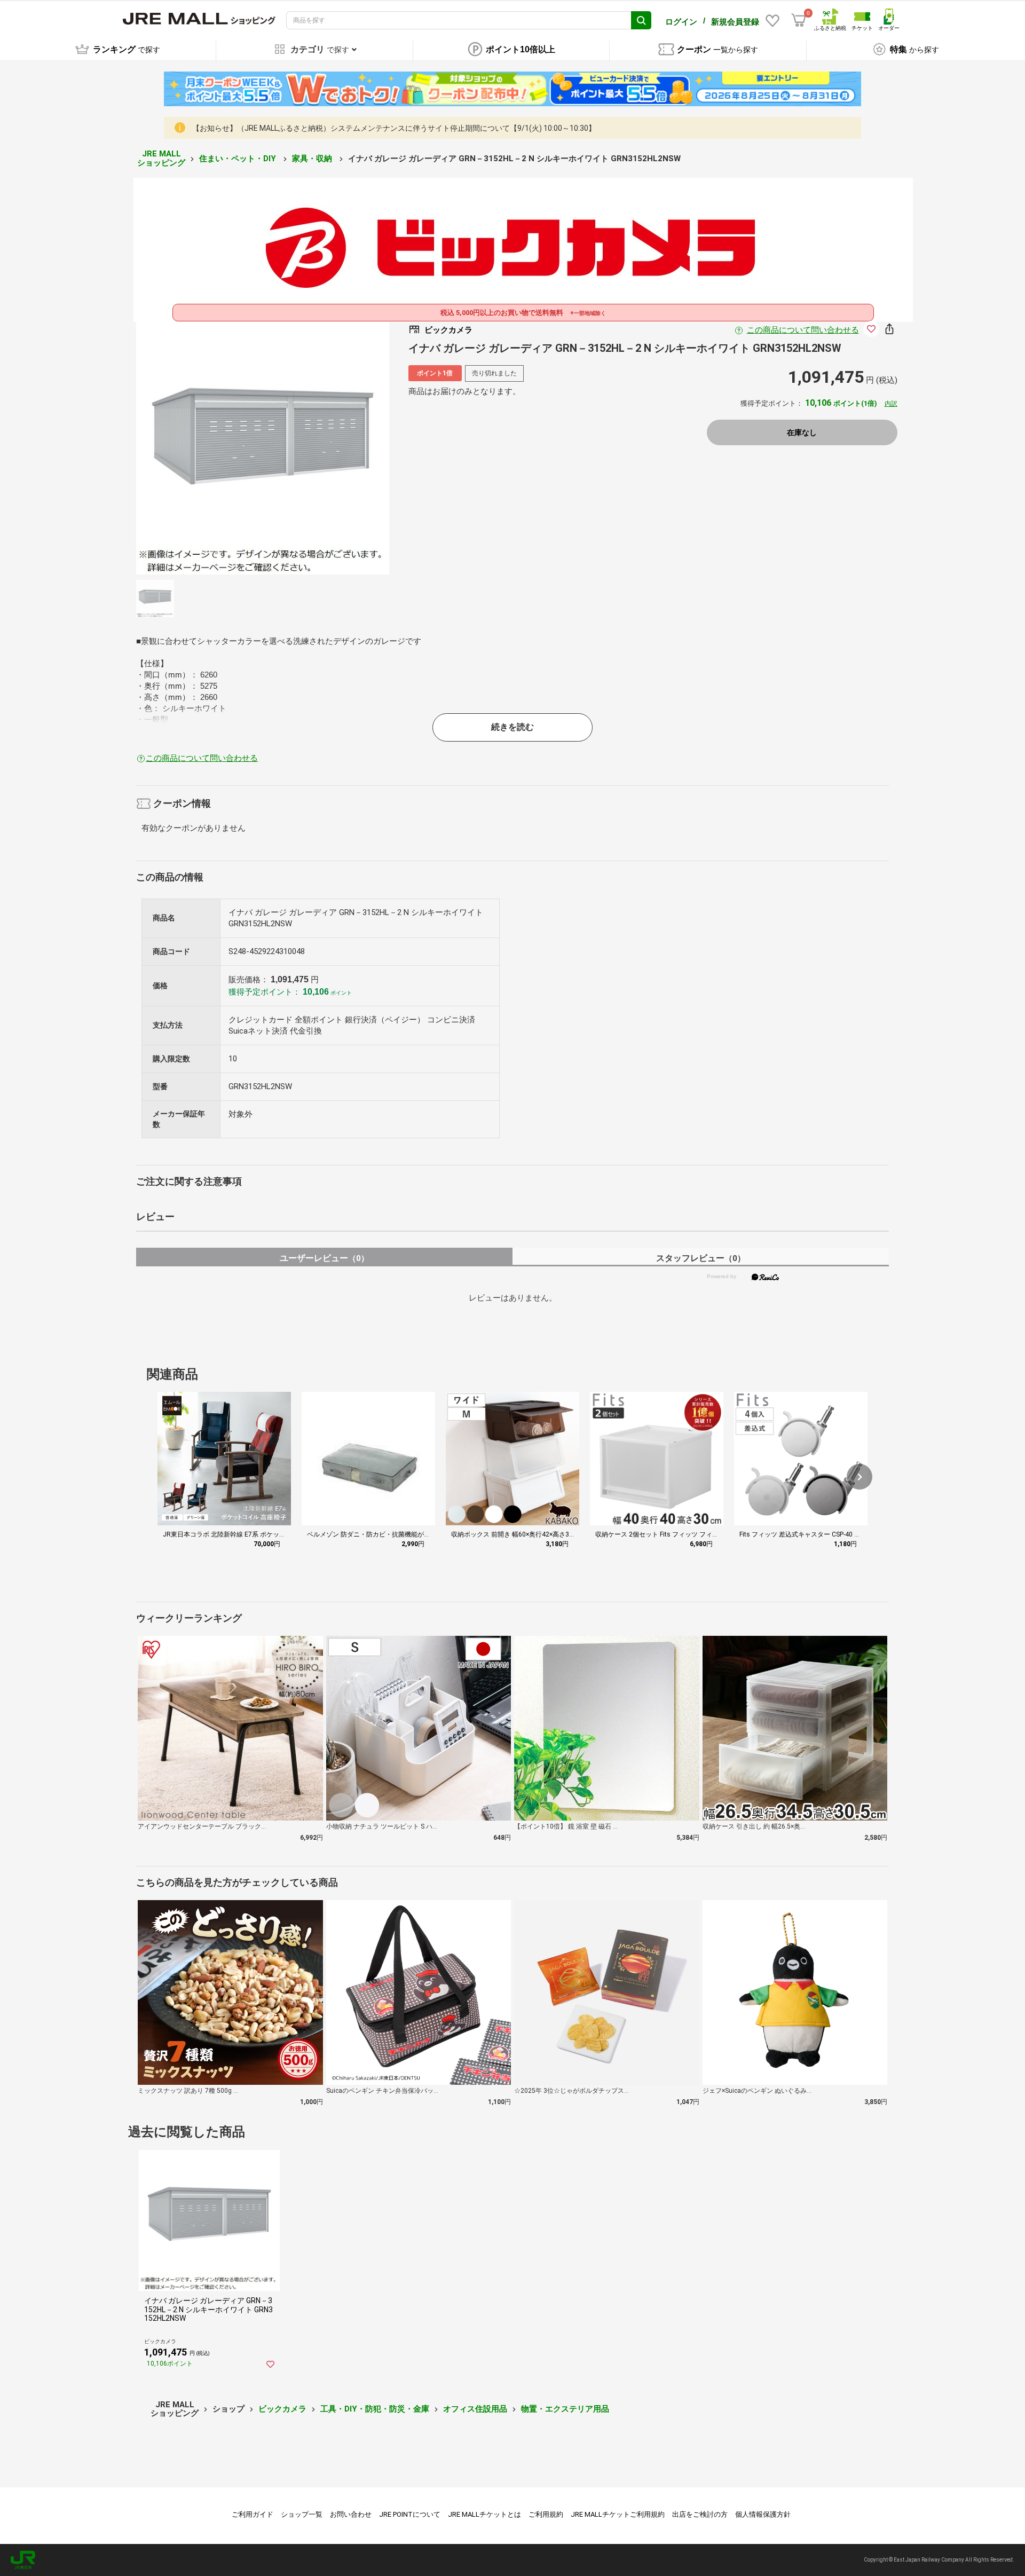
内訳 (891, 404)
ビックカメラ (282, 2409)
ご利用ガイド (253, 2514)
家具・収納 (313, 159)
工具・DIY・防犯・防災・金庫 (375, 2409)
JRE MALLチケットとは (484, 2514)
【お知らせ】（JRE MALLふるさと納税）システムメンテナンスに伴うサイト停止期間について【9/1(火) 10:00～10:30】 (394, 128)
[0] (799, 20)
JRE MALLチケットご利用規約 (618, 2514)
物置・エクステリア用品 (565, 2409)
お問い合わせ (351, 2514)
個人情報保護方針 (763, 2514)
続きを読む (512, 727)
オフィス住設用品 (475, 2409)
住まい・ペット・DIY (239, 159)
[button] (860, 1477)
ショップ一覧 (302, 2514)
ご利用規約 (546, 2514)
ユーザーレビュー (324, 1258)
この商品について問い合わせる (803, 330)
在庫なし (802, 432)
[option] (263, 448)
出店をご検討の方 (700, 2514)
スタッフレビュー (701, 1258)
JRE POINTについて (410, 2514)
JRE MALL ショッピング (161, 158)
